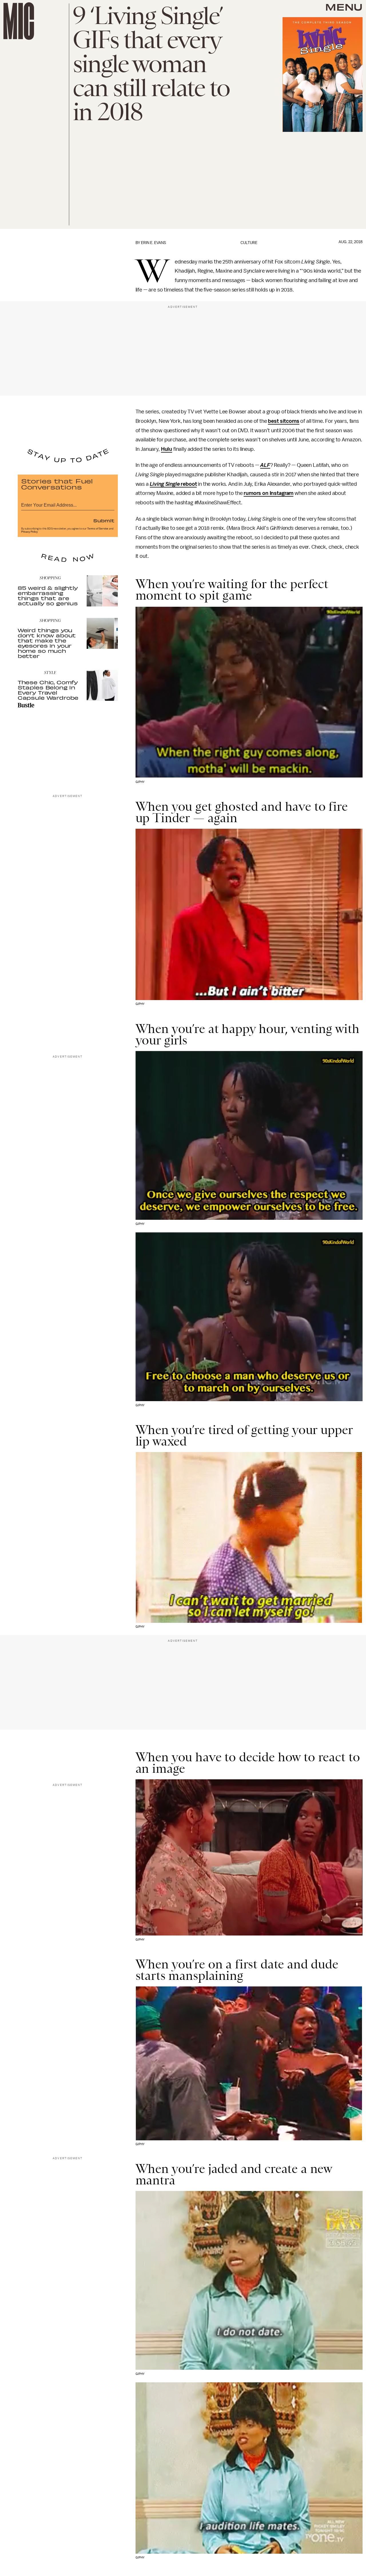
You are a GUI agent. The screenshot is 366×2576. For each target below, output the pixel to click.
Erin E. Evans (154, 243)
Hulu (167, 449)
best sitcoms (284, 421)
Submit (104, 520)
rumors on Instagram (268, 493)
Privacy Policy (29, 532)
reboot (188, 484)
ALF (265, 465)
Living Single (165, 484)
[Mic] (19, 21)
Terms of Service (98, 529)
